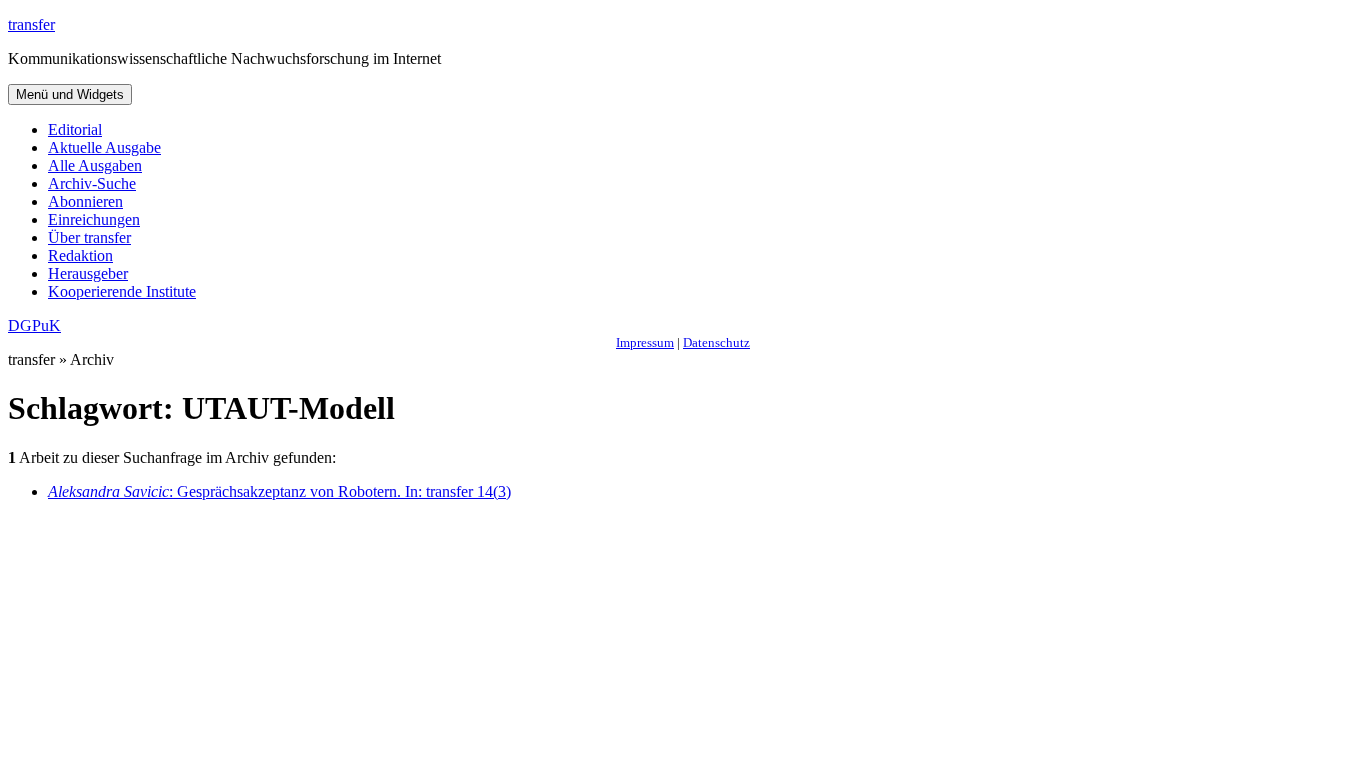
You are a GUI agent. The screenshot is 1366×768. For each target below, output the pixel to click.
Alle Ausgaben (95, 165)
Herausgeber (88, 273)
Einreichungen (94, 219)
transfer (31, 24)
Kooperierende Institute (122, 291)
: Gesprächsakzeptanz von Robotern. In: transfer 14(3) (279, 491)
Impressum (645, 342)
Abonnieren (85, 201)
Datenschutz (716, 342)
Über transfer (89, 237)
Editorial (75, 129)
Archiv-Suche (92, 183)
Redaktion (80, 255)
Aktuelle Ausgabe (104, 147)
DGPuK (34, 325)
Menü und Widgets (70, 94)
